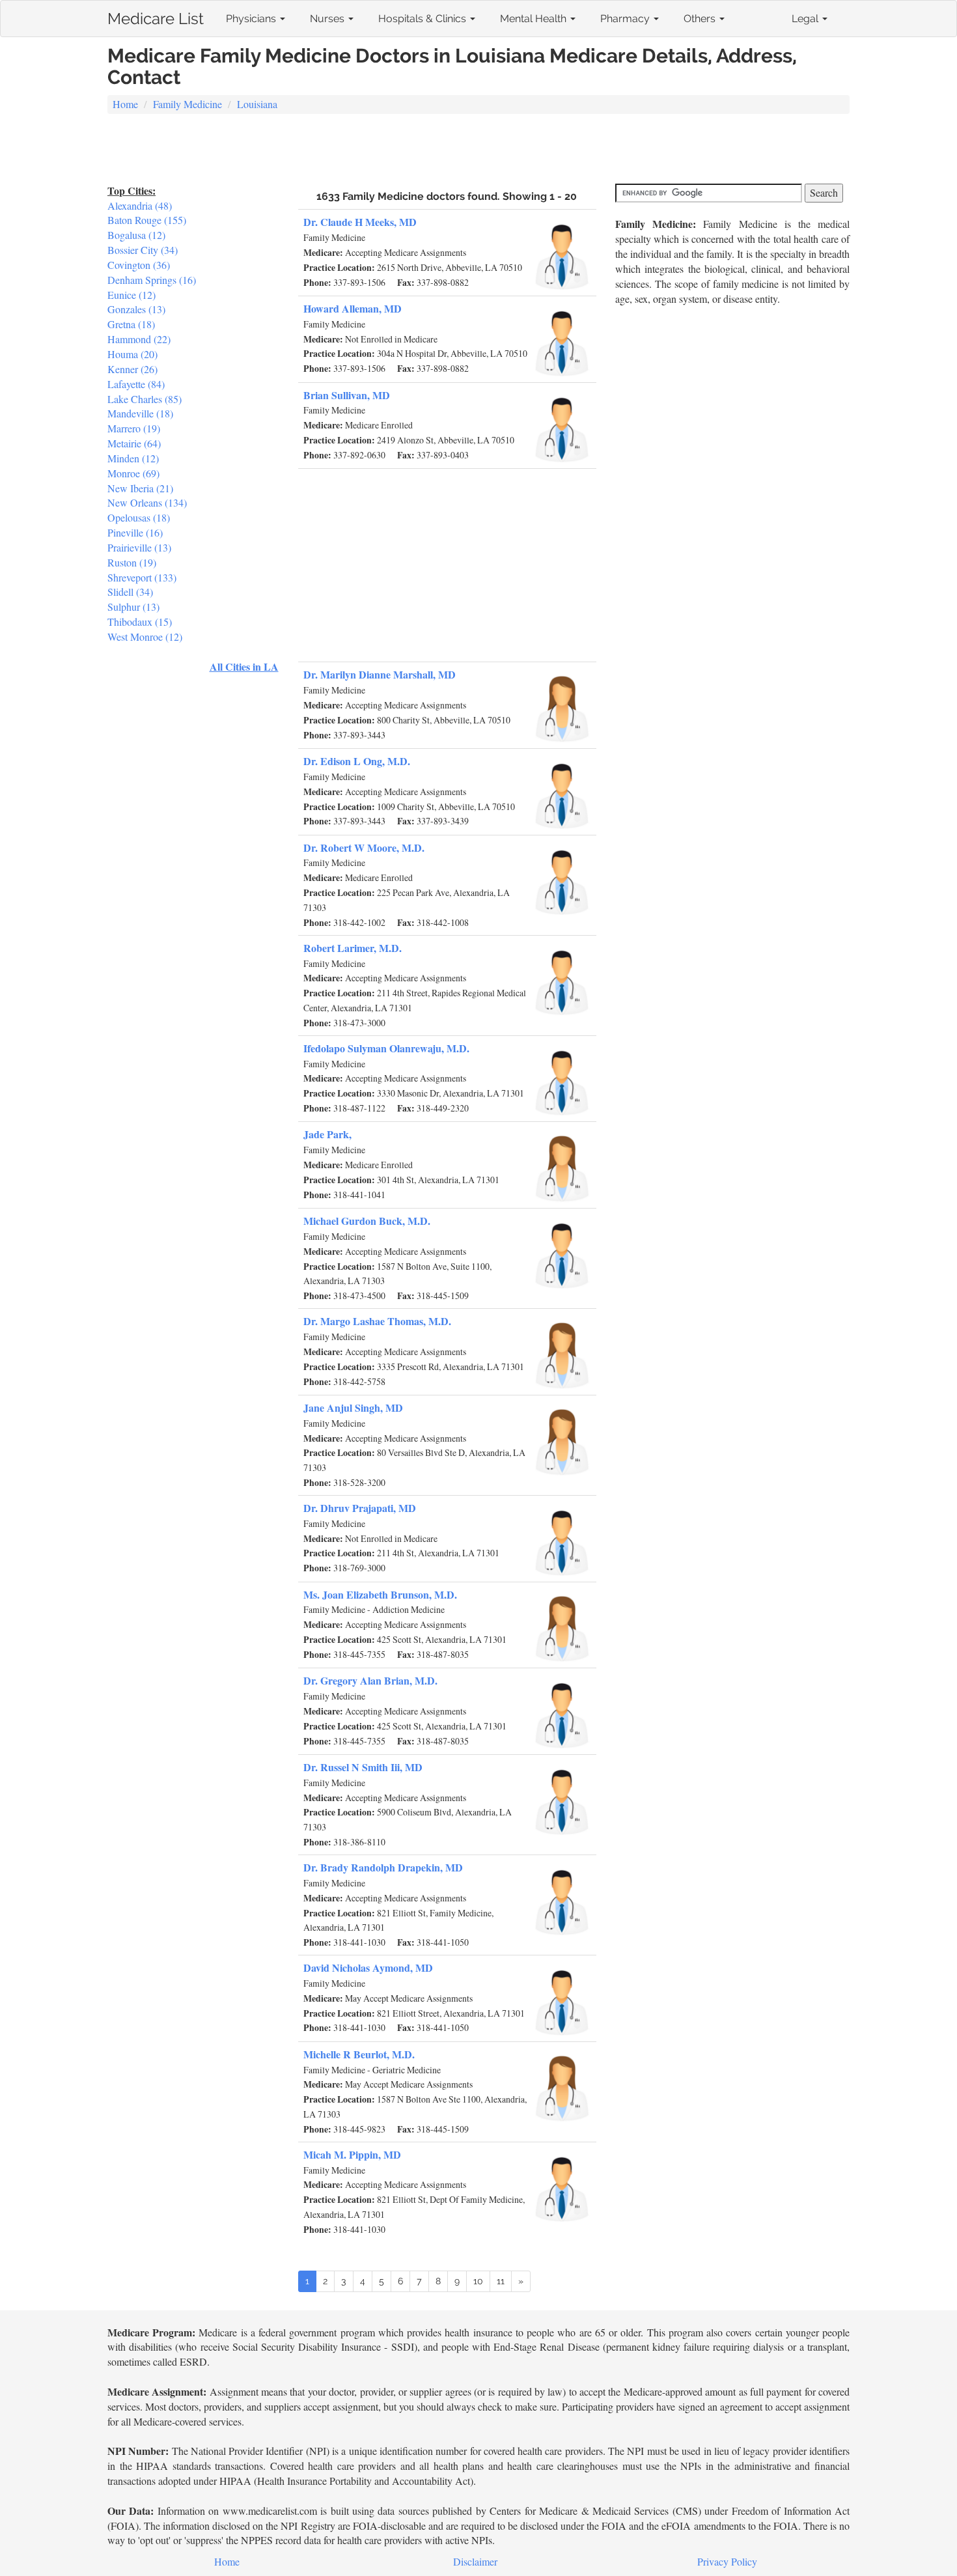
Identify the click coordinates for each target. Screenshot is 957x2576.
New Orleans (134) (147, 502)
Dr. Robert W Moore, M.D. (364, 847)
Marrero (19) (134, 428)
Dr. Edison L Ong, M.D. (357, 761)
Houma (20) (132, 354)
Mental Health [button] (534, 19)
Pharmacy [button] (626, 19)
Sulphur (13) (133, 607)
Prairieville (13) (139, 547)
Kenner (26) (132, 369)
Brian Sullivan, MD (347, 395)
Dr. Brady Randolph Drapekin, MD (383, 1867)
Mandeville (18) (140, 413)
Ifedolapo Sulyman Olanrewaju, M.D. (386, 1048)
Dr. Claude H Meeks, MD (360, 222)
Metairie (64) (134, 443)
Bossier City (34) (143, 250)
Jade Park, (327, 1134)
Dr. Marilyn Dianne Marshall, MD (380, 674)
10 (478, 2281)
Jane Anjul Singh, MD (353, 1407)
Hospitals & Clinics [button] (423, 19)
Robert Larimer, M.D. (353, 948)
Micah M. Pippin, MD (352, 2154)
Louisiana (257, 104)
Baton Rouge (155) (147, 220)
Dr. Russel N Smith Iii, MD (363, 1767)
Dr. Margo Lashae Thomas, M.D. (377, 1321)
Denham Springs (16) (152, 280)
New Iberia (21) (140, 488)
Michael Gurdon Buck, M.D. (367, 1221)
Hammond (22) (139, 339)
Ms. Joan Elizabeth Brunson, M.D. (380, 1594)
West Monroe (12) (145, 637)
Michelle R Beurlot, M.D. (359, 2054)
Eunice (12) (132, 295)
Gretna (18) (131, 324)
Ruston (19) (132, 562)
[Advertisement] (478, 150)
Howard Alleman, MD (353, 308)
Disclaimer (475, 2561)
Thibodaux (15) (140, 622)
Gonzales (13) (136, 309)
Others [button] (701, 19)
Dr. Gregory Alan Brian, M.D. (370, 1680)
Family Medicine (187, 104)
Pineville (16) (135, 532)
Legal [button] (806, 19)
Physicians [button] (252, 19)
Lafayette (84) (136, 384)
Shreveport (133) (142, 577)
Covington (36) (139, 265)
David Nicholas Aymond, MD (368, 1967)
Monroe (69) (133, 473)
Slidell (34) (130, 592)
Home (125, 104)
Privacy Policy (727, 2561)
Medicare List (156, 16)
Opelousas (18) (139, 517)
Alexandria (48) (140, 205)
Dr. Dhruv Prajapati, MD (360, 1508)
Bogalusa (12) (136, 235)
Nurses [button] (328, 19)
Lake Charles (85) (145, 399)
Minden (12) (133, 458)
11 (501, 2281)
